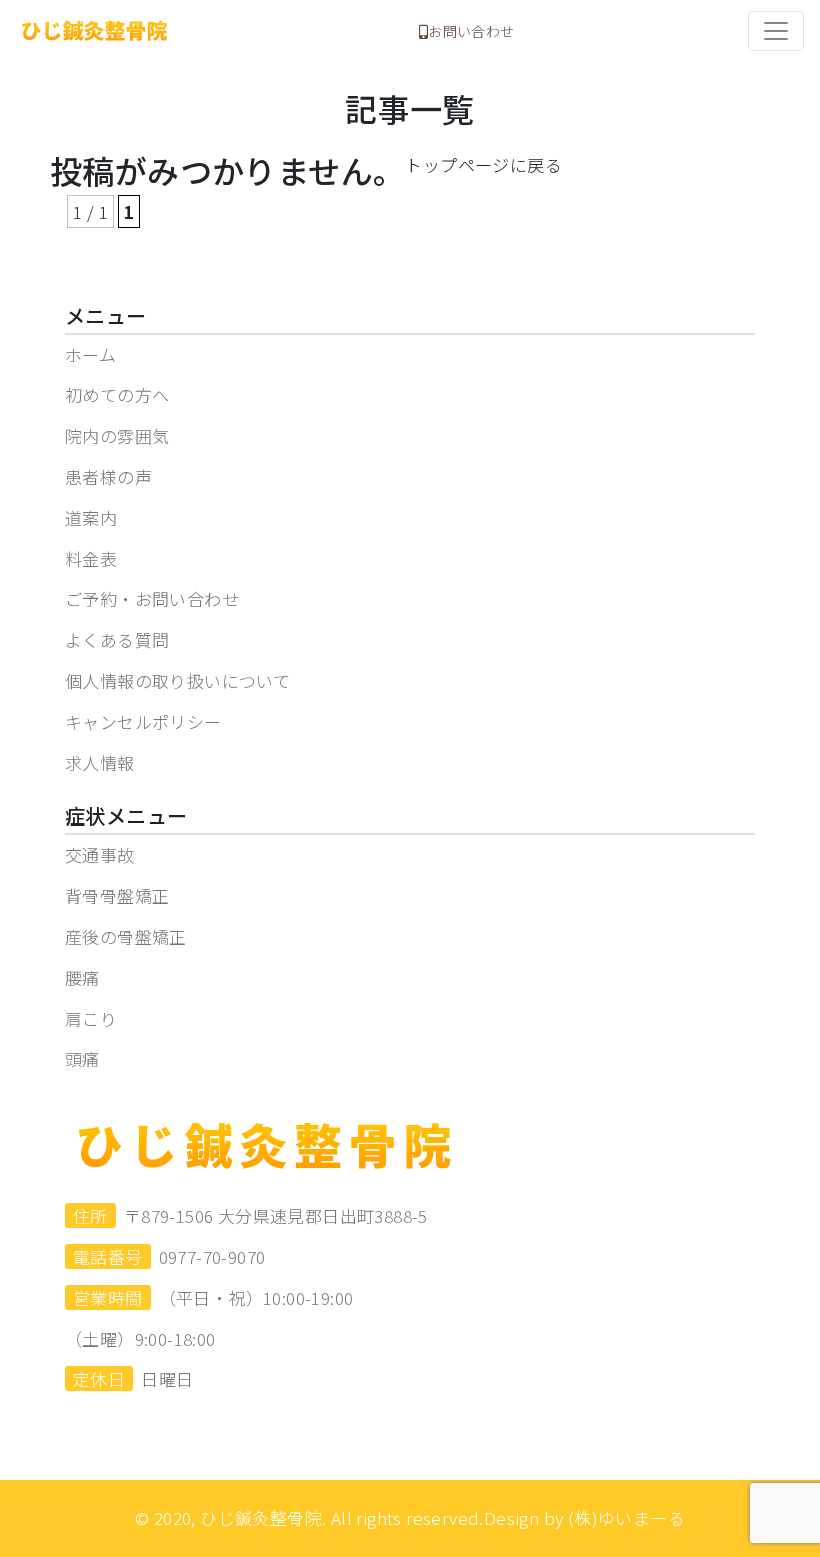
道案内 (91, 517)
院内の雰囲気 (117, 435)
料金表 (91, 558)
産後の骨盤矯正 (126, 936)
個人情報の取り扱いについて (177, 680)
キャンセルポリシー (143, 721)
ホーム (90, 354)
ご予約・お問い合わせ (152, 598)
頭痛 (82, 1058)
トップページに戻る (483, 164)
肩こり (91, 1018)
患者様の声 (108, 476)
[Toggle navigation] (776, 31)
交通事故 (100, 854)
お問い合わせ (471, 31)
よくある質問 (117, 639)
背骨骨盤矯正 (117, 895)
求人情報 (100, 762)
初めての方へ (117, 394)
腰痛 (82, 977)
